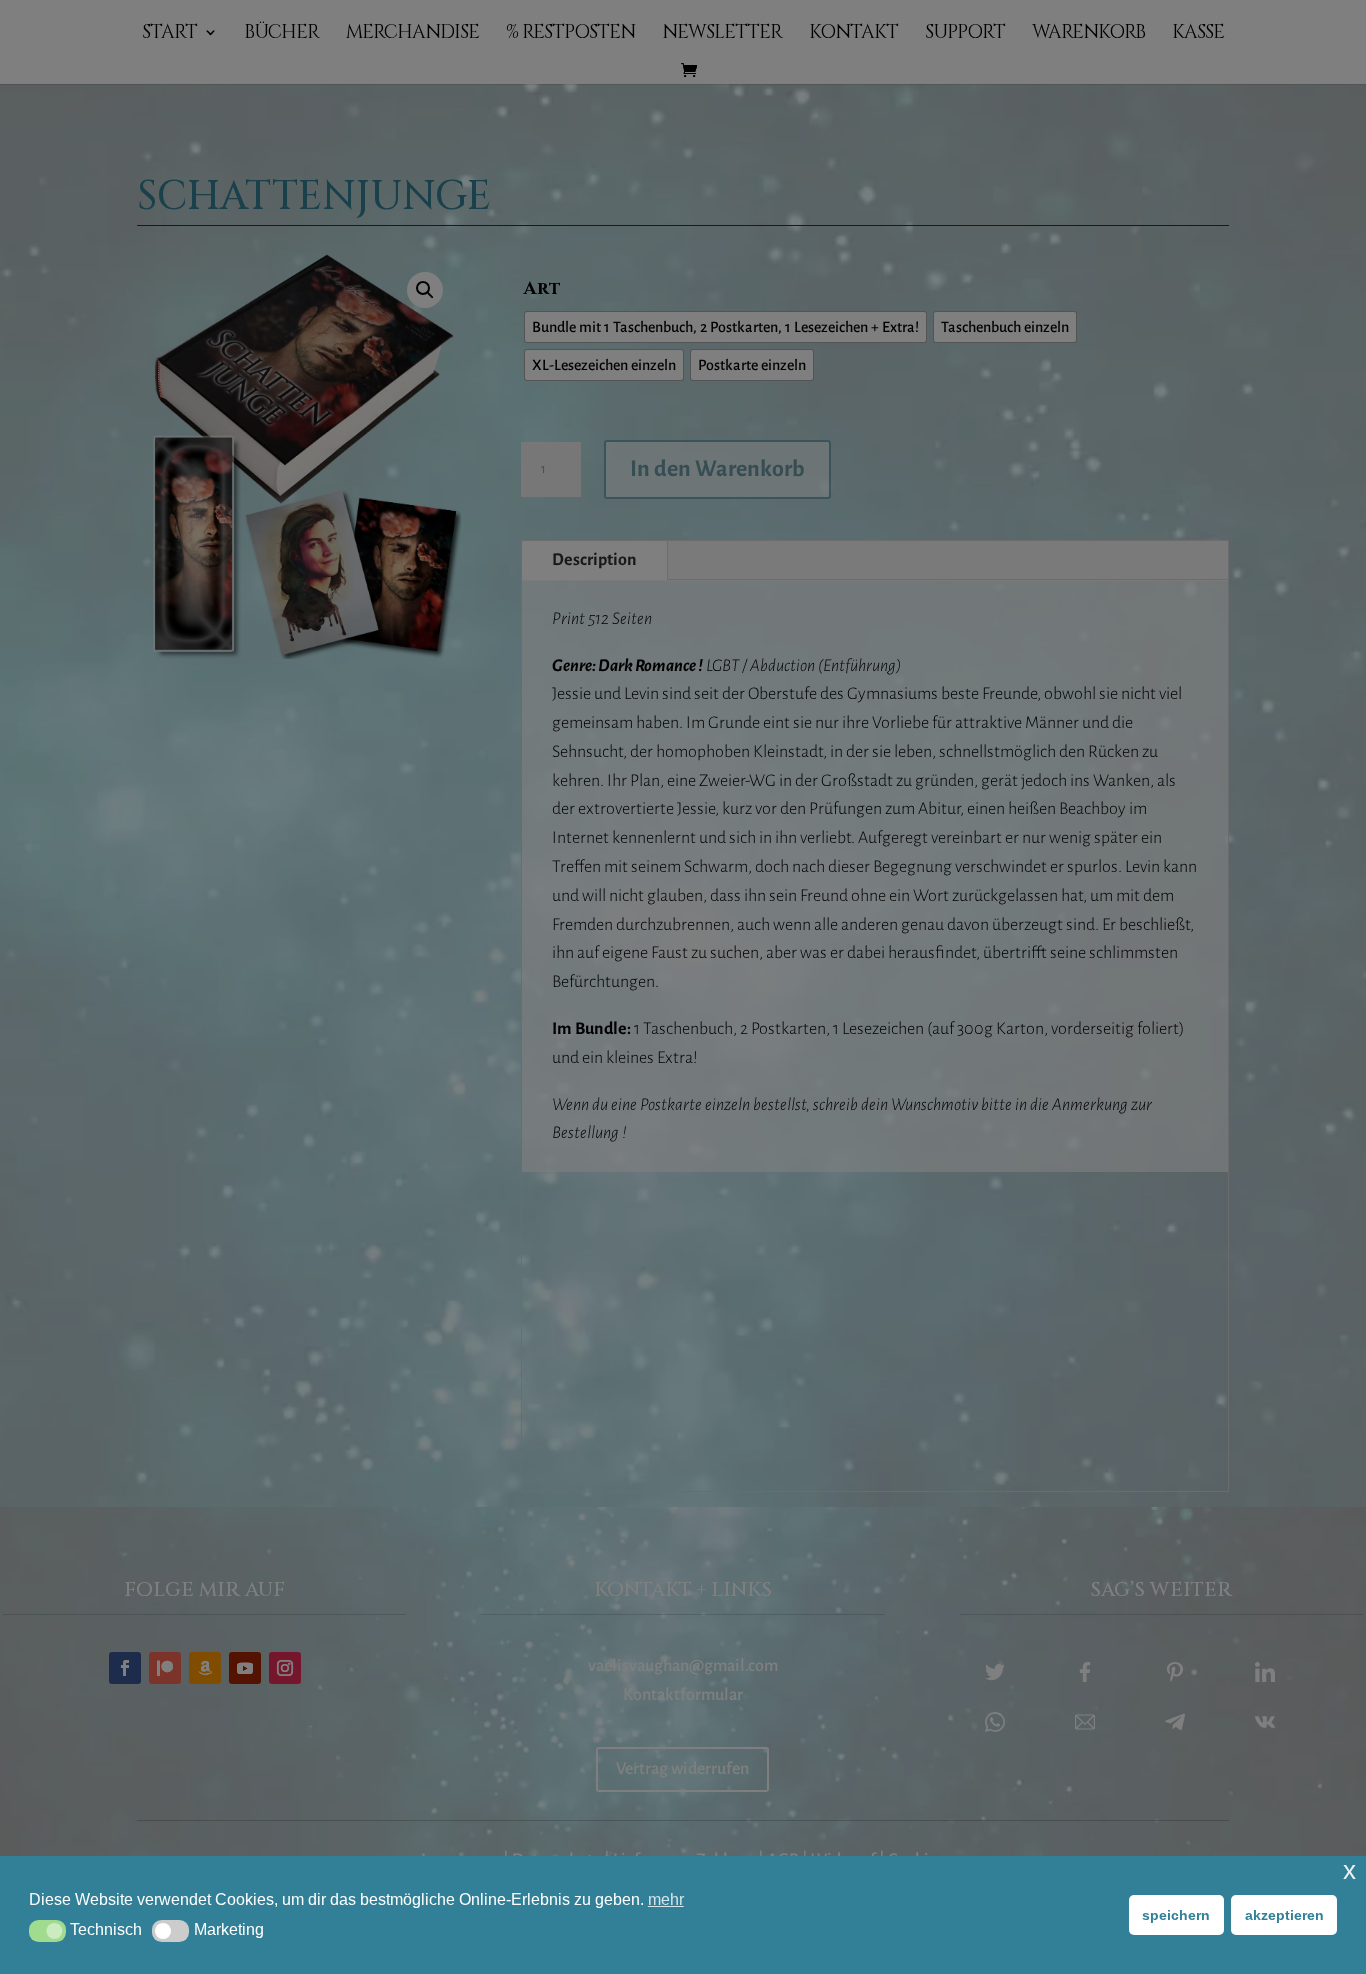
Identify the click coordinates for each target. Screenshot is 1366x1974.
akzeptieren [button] (1284, 1915)
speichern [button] (1176, 1915)
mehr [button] (666, 1899)
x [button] (1349, 1870)
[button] (47, 1931)
